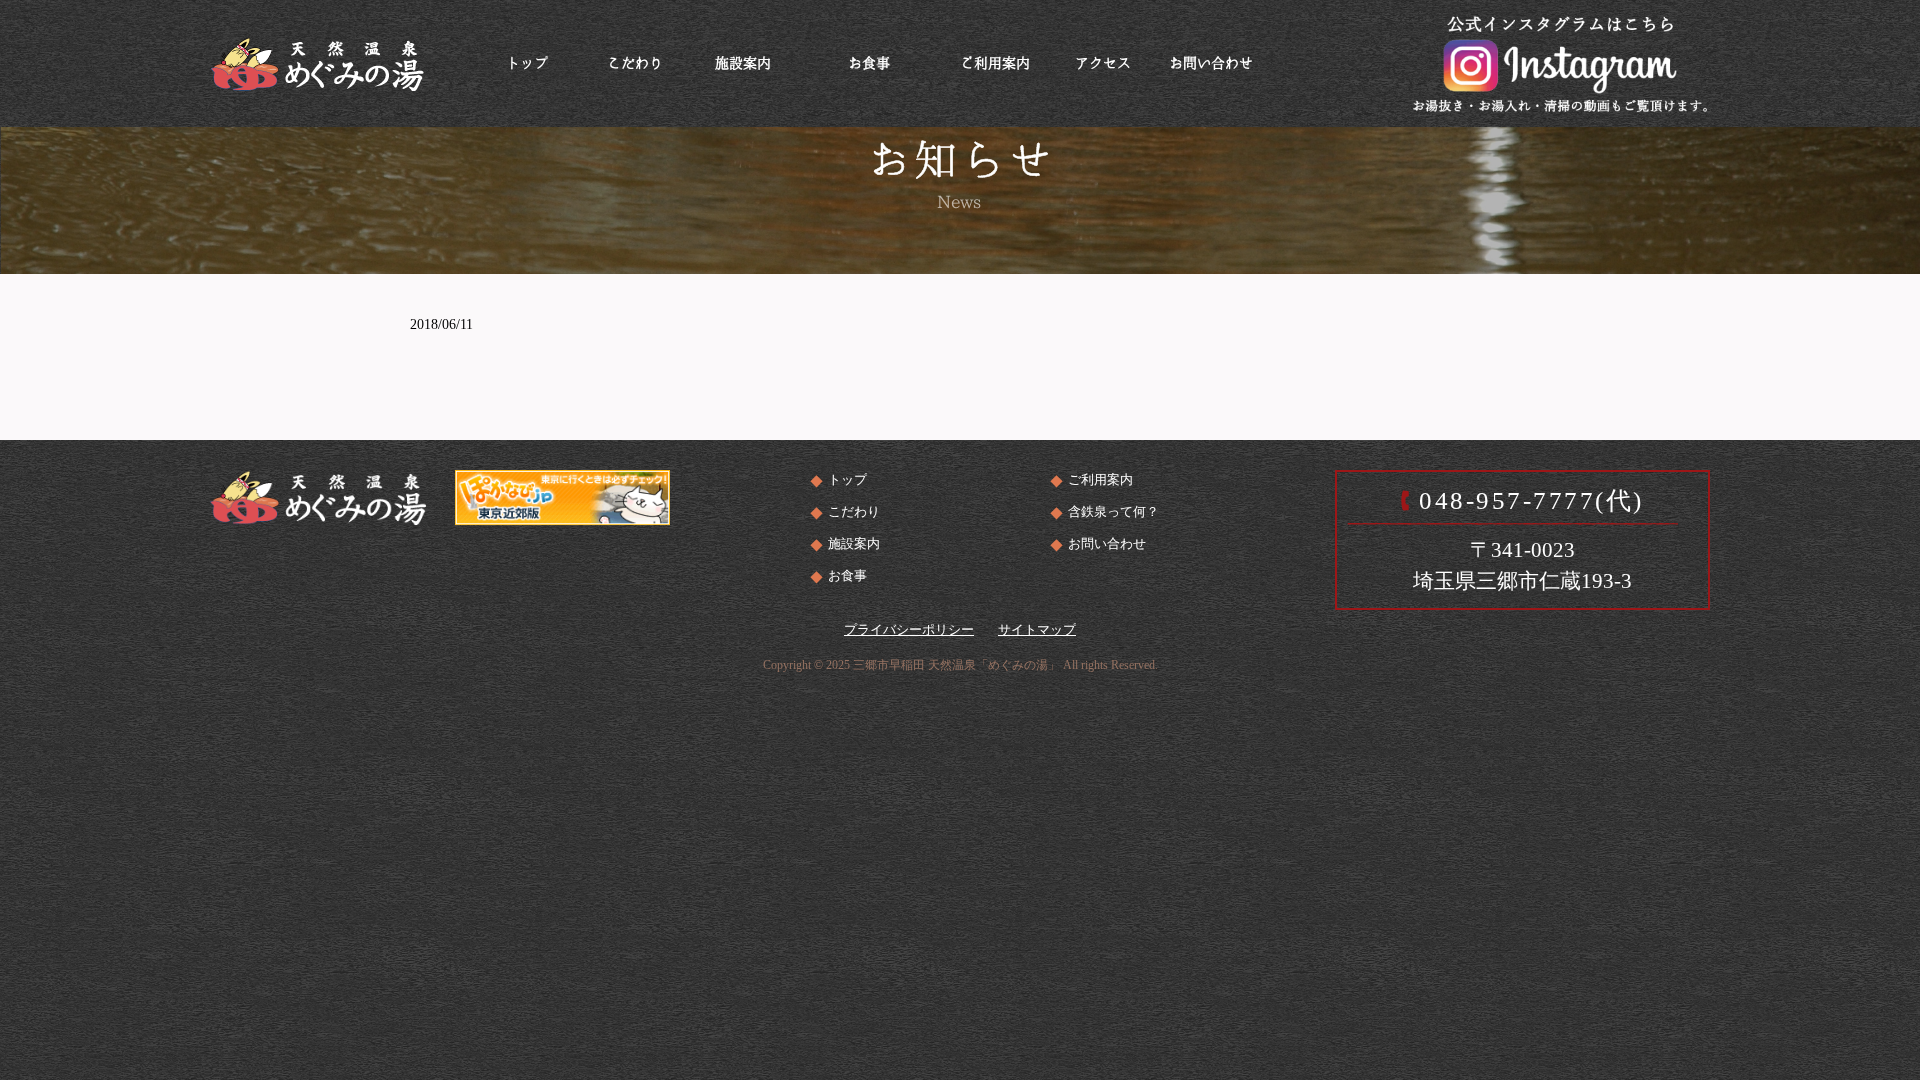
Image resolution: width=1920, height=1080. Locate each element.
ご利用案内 (1100, 479)
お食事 (847, 575)
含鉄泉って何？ (1113, 511)
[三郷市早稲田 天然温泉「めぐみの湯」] (317, 61)
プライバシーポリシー (909, 629)
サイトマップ (1037, 629)
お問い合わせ (1107, 543)
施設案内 (854, 543)
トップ (847, 479)
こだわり (854, 511)
